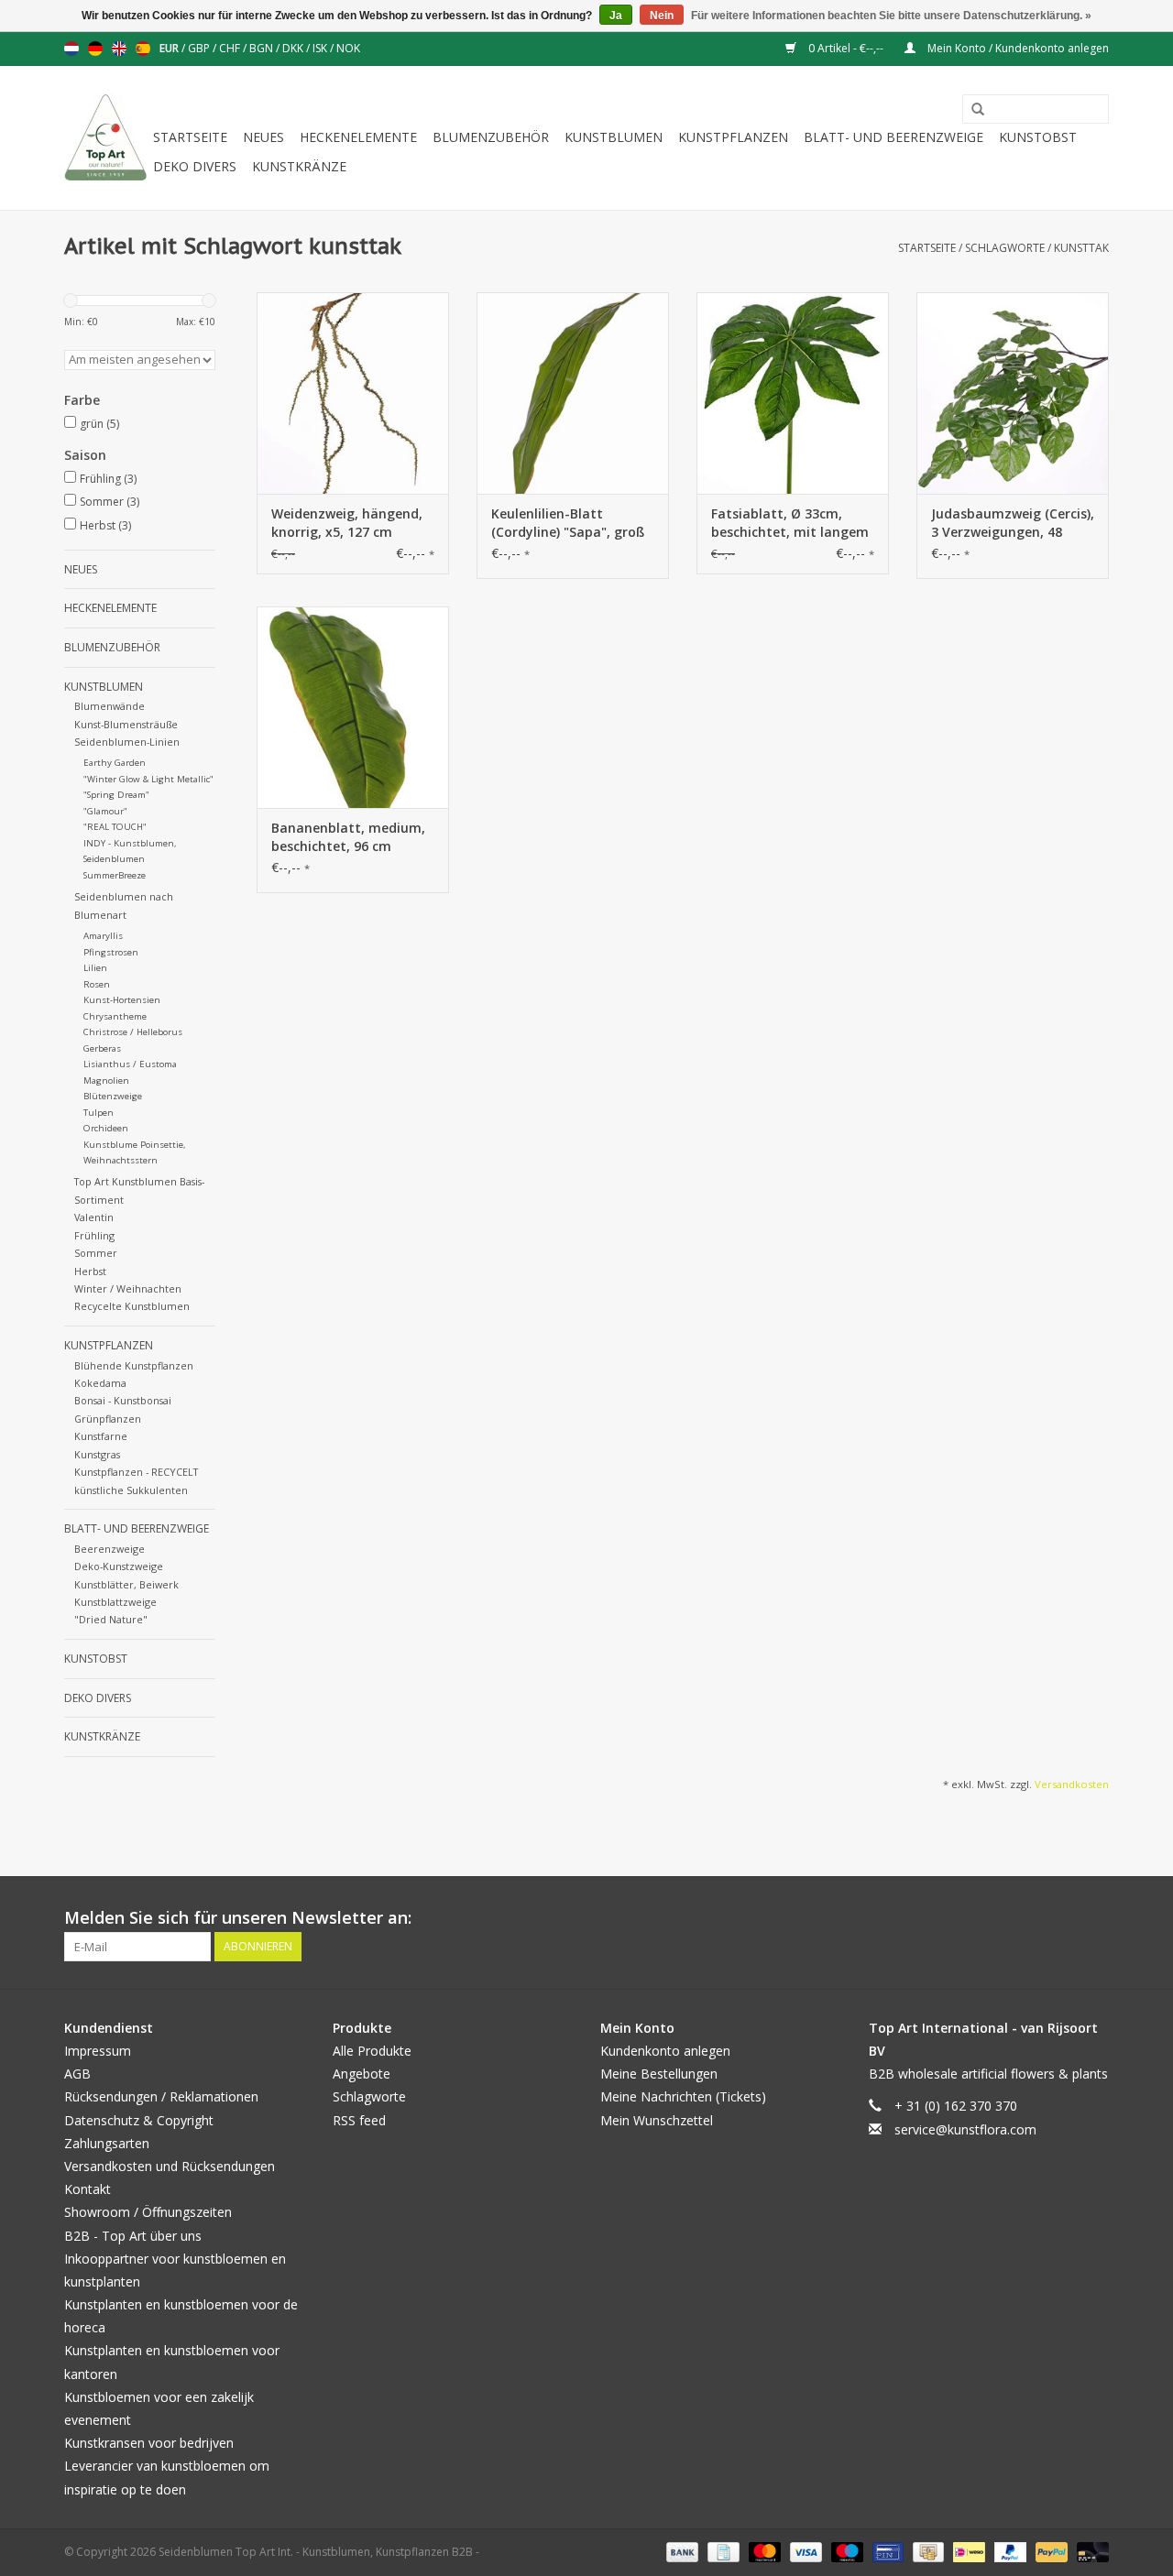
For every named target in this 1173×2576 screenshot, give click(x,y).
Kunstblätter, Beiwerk (126, 1584)
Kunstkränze (299, 166)
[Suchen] (971, 110)
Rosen (97, 984)
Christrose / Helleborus (133, 1032)
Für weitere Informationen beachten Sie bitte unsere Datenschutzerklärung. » (891, 16)
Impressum (98, 2051)
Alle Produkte (372, 2051)
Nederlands (71, 49)
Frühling (108, 479)
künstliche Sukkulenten (131, 1490)
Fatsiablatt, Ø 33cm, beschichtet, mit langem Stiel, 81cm (790, 523)
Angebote (362, 2074)
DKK (294, 48)
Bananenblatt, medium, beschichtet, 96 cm (348, 837)
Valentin (94, 1217)
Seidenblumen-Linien (127, 742)
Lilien (95, 968)
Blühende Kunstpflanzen (134, 1365)
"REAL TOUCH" (115, 827)
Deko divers (195, 166)
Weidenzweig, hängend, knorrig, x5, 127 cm (347, 523)
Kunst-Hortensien (122, 1000)
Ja (616, 16)
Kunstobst (1038, 137)
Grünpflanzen (108, 1419)
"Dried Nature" (111, 1619)
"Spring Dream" (116, 795)
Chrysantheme (115, 1016)
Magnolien (106, 1081)
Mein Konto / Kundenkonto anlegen (1017, 48)
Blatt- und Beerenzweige (893, 137)
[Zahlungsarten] (680, 2551)
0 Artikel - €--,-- (846, 48)
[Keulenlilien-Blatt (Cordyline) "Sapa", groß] (573, 393)
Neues (263, 137)
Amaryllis (103, 936)
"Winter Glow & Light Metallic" (148, 779)
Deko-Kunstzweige (119, 1566)
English (119, 49)
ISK (321, 48)
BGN (263, 48)
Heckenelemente (358, 137)
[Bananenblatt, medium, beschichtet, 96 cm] (353, 707)
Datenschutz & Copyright (139, 2120)
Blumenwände (110, 706)
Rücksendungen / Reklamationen (161, 2096)
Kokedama (100, 1383)
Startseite (190, 137)
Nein (662, 16)
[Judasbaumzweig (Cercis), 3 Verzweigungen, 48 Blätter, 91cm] (1013, 393)
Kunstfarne (101, 1436)
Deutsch (95, 49)
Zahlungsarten (107, 2143)
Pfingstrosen (111, 952)
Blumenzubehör (491, 137)
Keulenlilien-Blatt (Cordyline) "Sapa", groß (568, 523)
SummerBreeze (115, 875)
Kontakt (88, 2189)
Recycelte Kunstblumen (132, 1306)
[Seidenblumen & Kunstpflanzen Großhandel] (106, 138)
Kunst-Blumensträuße (126, 724)
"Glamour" (105, 811)
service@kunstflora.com (965, 2129)
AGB (77, 2074)
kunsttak (1081, 248)
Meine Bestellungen (659, 2074)
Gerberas (102, 1048)
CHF (231, 48)
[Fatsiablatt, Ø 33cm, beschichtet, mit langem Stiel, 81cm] (793, 393)
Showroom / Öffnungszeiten (148, 2212)
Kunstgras (97, 1454)
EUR (170, 48)
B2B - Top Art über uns (133, 2236)
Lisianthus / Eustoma (130, 1064)
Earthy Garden (115, 763)
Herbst (105, 525)
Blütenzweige (113, 1096)
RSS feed (359, 2120)
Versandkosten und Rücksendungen (170, 2166)
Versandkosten (1072, 1784)
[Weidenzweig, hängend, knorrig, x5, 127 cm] (353, 393)
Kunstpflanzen (733, 137)
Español (143, 49)
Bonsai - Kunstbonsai (123, 1400)
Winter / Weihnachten (128, 1288)
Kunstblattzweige (115, 1602)
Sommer (110, 502)
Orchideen (106, 1128)
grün (99, 424)
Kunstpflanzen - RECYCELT (136, 1472)
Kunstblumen (614, 137)
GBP (200, 48)
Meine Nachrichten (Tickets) (683, 2096)
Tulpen (99, 1113)
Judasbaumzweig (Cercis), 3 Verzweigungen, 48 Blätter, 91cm (1013, 523)
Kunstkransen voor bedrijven (149, 2443)
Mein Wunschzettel (657, 2120)
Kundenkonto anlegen (665, 2051)
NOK (348, 48)
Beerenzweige (110, 1549)
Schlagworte (1005, 248)
